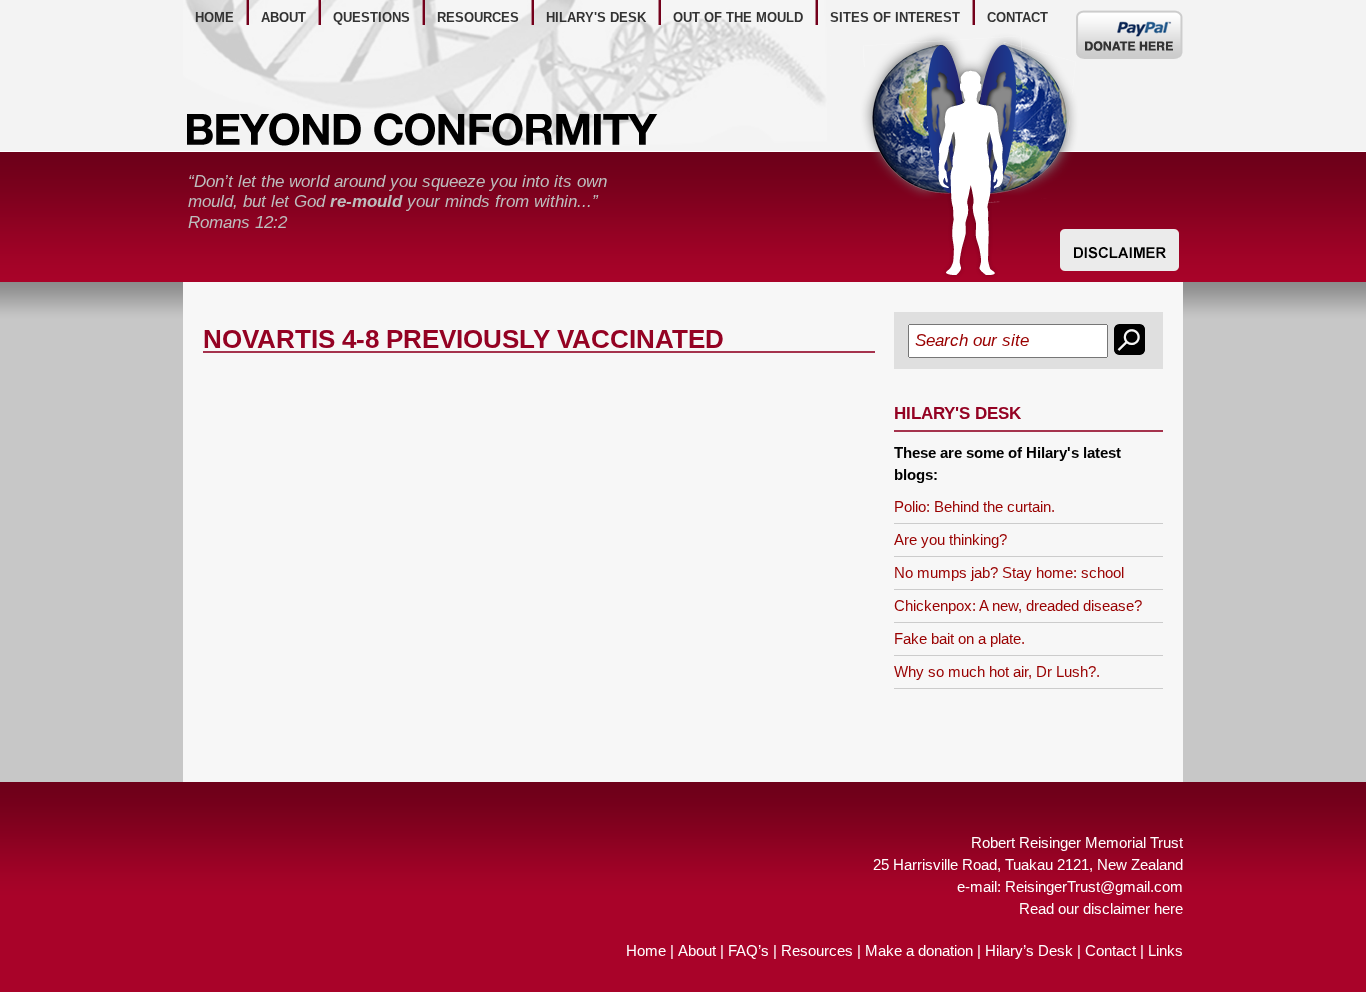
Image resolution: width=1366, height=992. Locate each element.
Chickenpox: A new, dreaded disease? (1018, 605)
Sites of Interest (895, 17)
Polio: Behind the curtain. (974, 506)
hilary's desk (596, 17)
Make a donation (919, 950)
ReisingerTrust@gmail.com (1094, 886)
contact (1017, 17)
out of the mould (738, 17)
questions (371, 17)
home (214, 17)
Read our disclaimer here (1101, 908)
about (283, 17)
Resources (817, 950)
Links (1165, 950)
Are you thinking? (950, 539)
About (697, 950)
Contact (1110, 950)
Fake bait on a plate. (959, 638)
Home (646, 950)
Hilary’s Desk (1029, 950)
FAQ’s (748, 950)
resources (478, 17)
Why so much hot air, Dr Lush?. (997, 671)
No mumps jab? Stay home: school (1009, 572)
